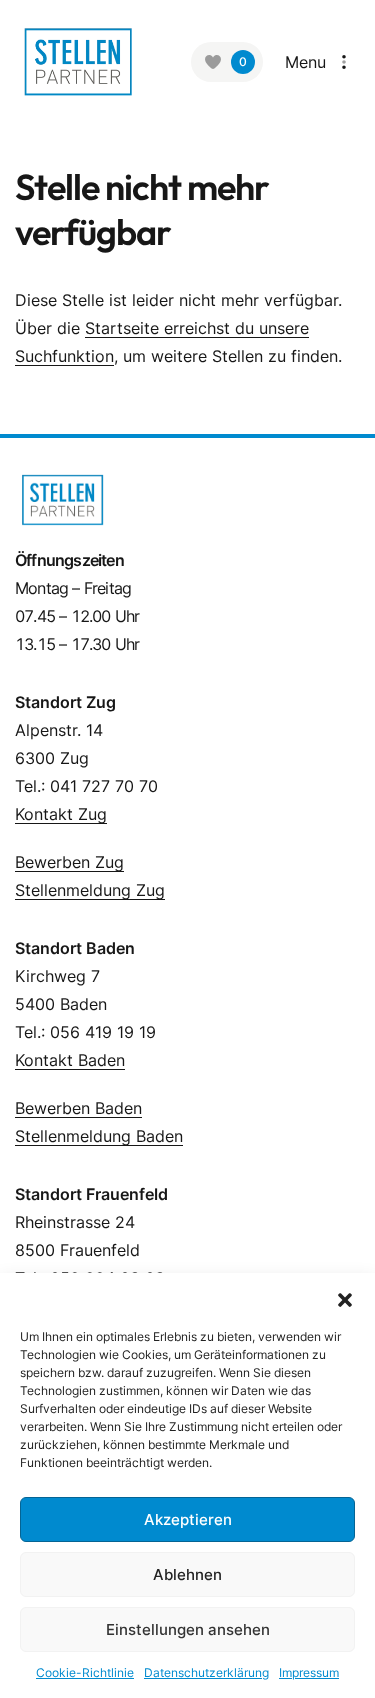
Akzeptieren (188, 1519)
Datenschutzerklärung (206, 1672)
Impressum (309, 1672)
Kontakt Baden (70, 1060)
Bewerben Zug (69, 862)
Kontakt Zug (61, 814)
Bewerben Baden (78, 1108)
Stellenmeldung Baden (99, 1136)
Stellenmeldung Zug (90, 890)
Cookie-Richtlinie (85, 1672)
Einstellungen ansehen (188, 1629)
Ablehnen (187, 1574)
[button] (345, 1298)
